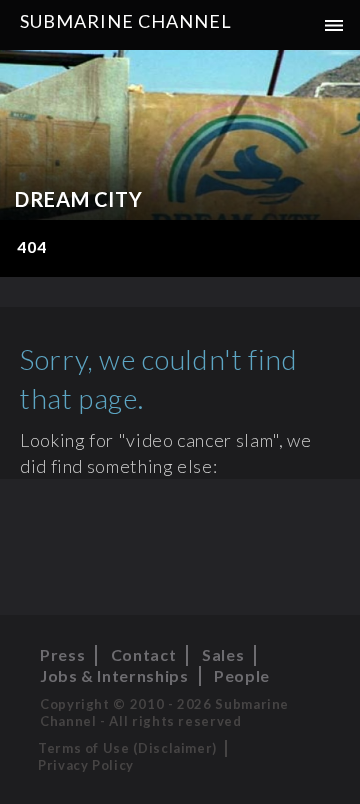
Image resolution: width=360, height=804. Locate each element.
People (242, 675)
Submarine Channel (126, 21)
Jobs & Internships (114, 675)
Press (62, 654)
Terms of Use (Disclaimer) (127, 748)
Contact (143, 654)
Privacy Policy (86, 765)
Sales (223, 654)
